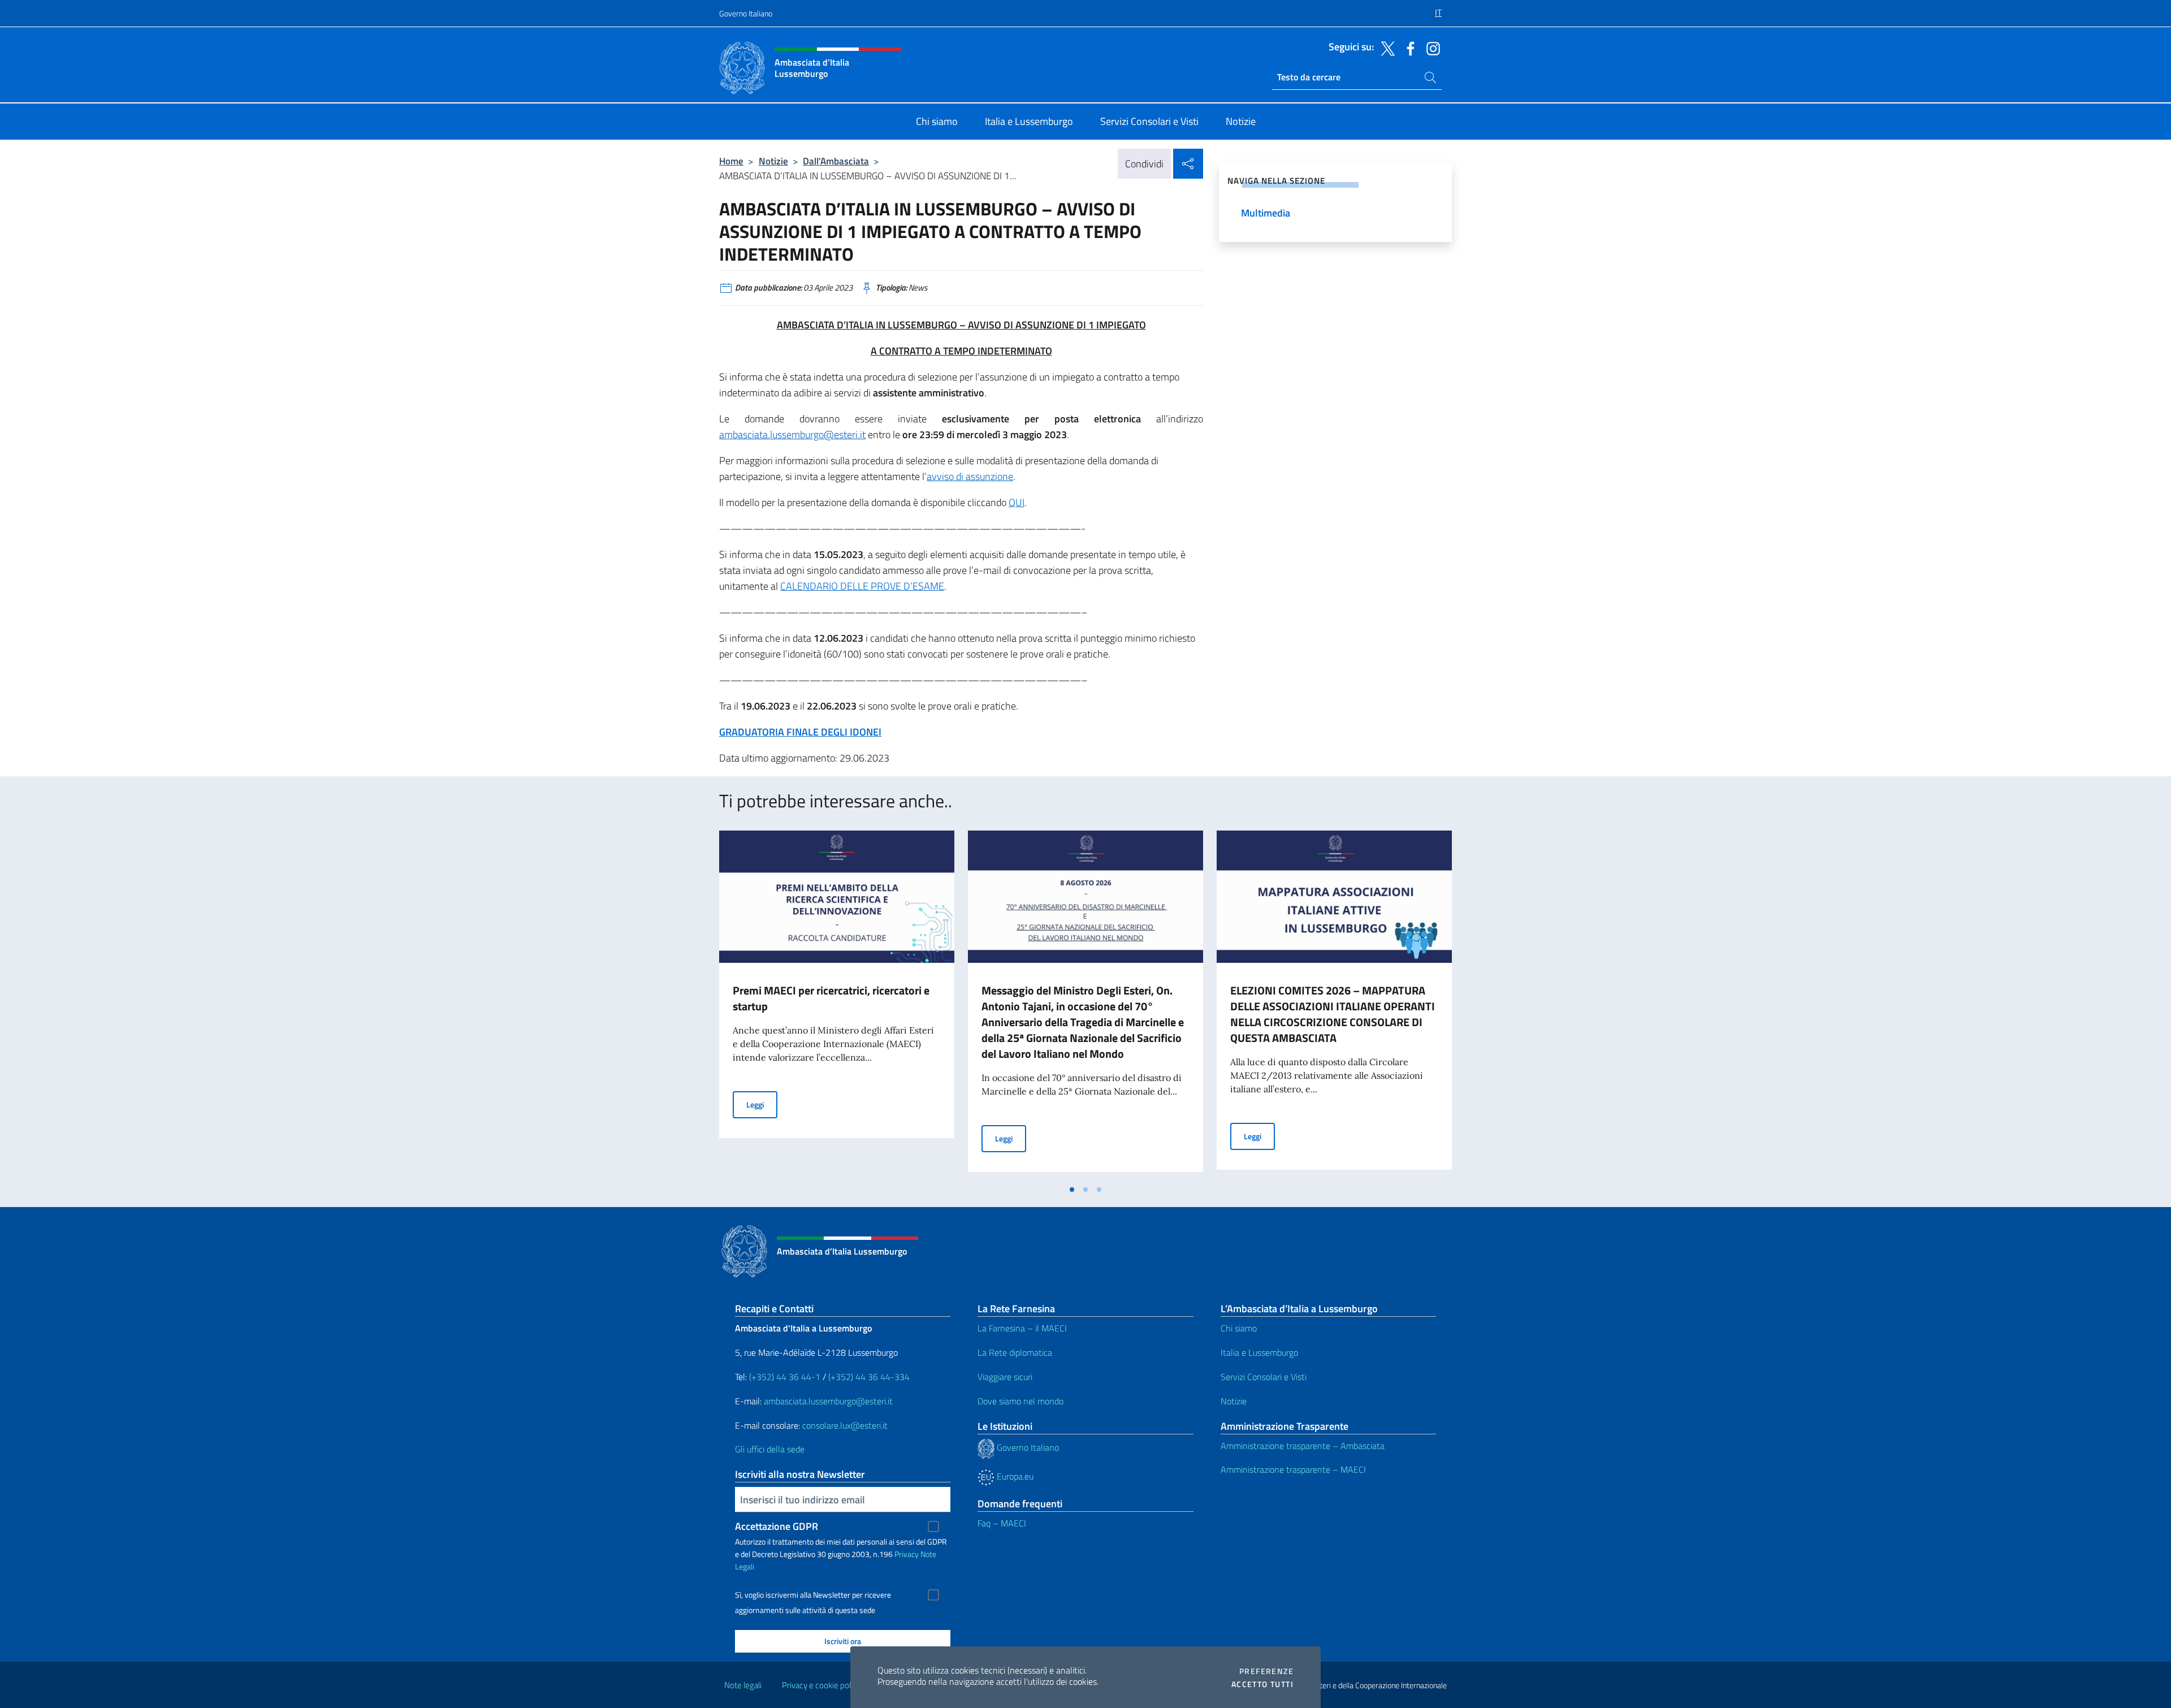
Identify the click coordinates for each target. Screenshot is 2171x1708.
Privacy (907, 1554)
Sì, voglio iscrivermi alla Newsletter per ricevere (813, 1595)
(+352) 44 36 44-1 (785, 1377)
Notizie (773, 161)
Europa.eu (1014, 1476)
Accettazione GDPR (777, 1526)
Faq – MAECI (1002, 1523)
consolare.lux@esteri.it (845, 1425)
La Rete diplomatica (1015, 1352)
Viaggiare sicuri (1005, 1377)
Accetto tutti (1262, 1684)
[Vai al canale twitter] (1385, 47)
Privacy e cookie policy (821, 1685)
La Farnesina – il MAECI (1022, 1328)
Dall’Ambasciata (836, 161)
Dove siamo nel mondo (1020, 1401)
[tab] (1072, 1190)
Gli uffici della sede (770, 1449)
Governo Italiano (746, 13)
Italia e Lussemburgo (1259, 1352)
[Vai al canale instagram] (1430, 47)
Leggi (762, 1104)
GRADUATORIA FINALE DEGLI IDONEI (800, 732)
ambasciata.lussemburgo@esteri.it (792, 434)
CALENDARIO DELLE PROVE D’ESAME (862, 586)
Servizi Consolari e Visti (1264, 1377)
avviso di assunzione (970, 476)
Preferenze (1266, 1671)
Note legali (743, 1685)
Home (731, 161)
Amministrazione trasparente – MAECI (1293, 1469)
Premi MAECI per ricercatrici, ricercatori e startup (831, 998)
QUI (1017, 502)
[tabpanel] (837, 1005)
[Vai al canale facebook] (1408, 47)
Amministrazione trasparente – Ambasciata (1303, 1446)
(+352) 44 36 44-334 (869, 1377)
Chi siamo (1239, 1328)
